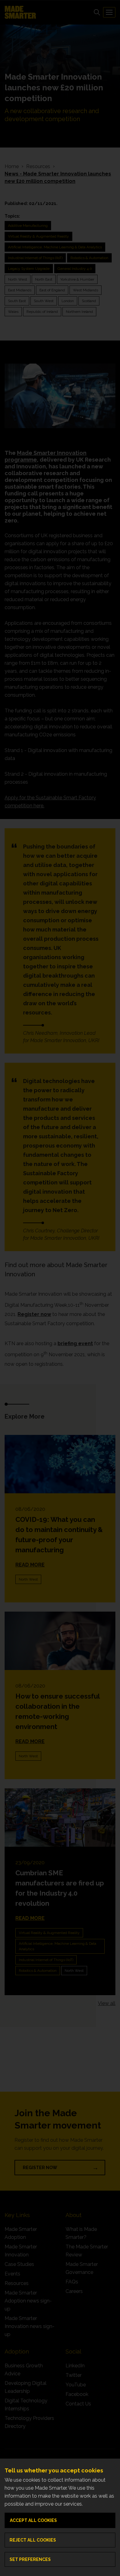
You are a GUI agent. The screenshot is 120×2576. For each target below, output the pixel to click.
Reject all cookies (33, 2540)
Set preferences (30, 2559)
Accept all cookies (33, 2520)
